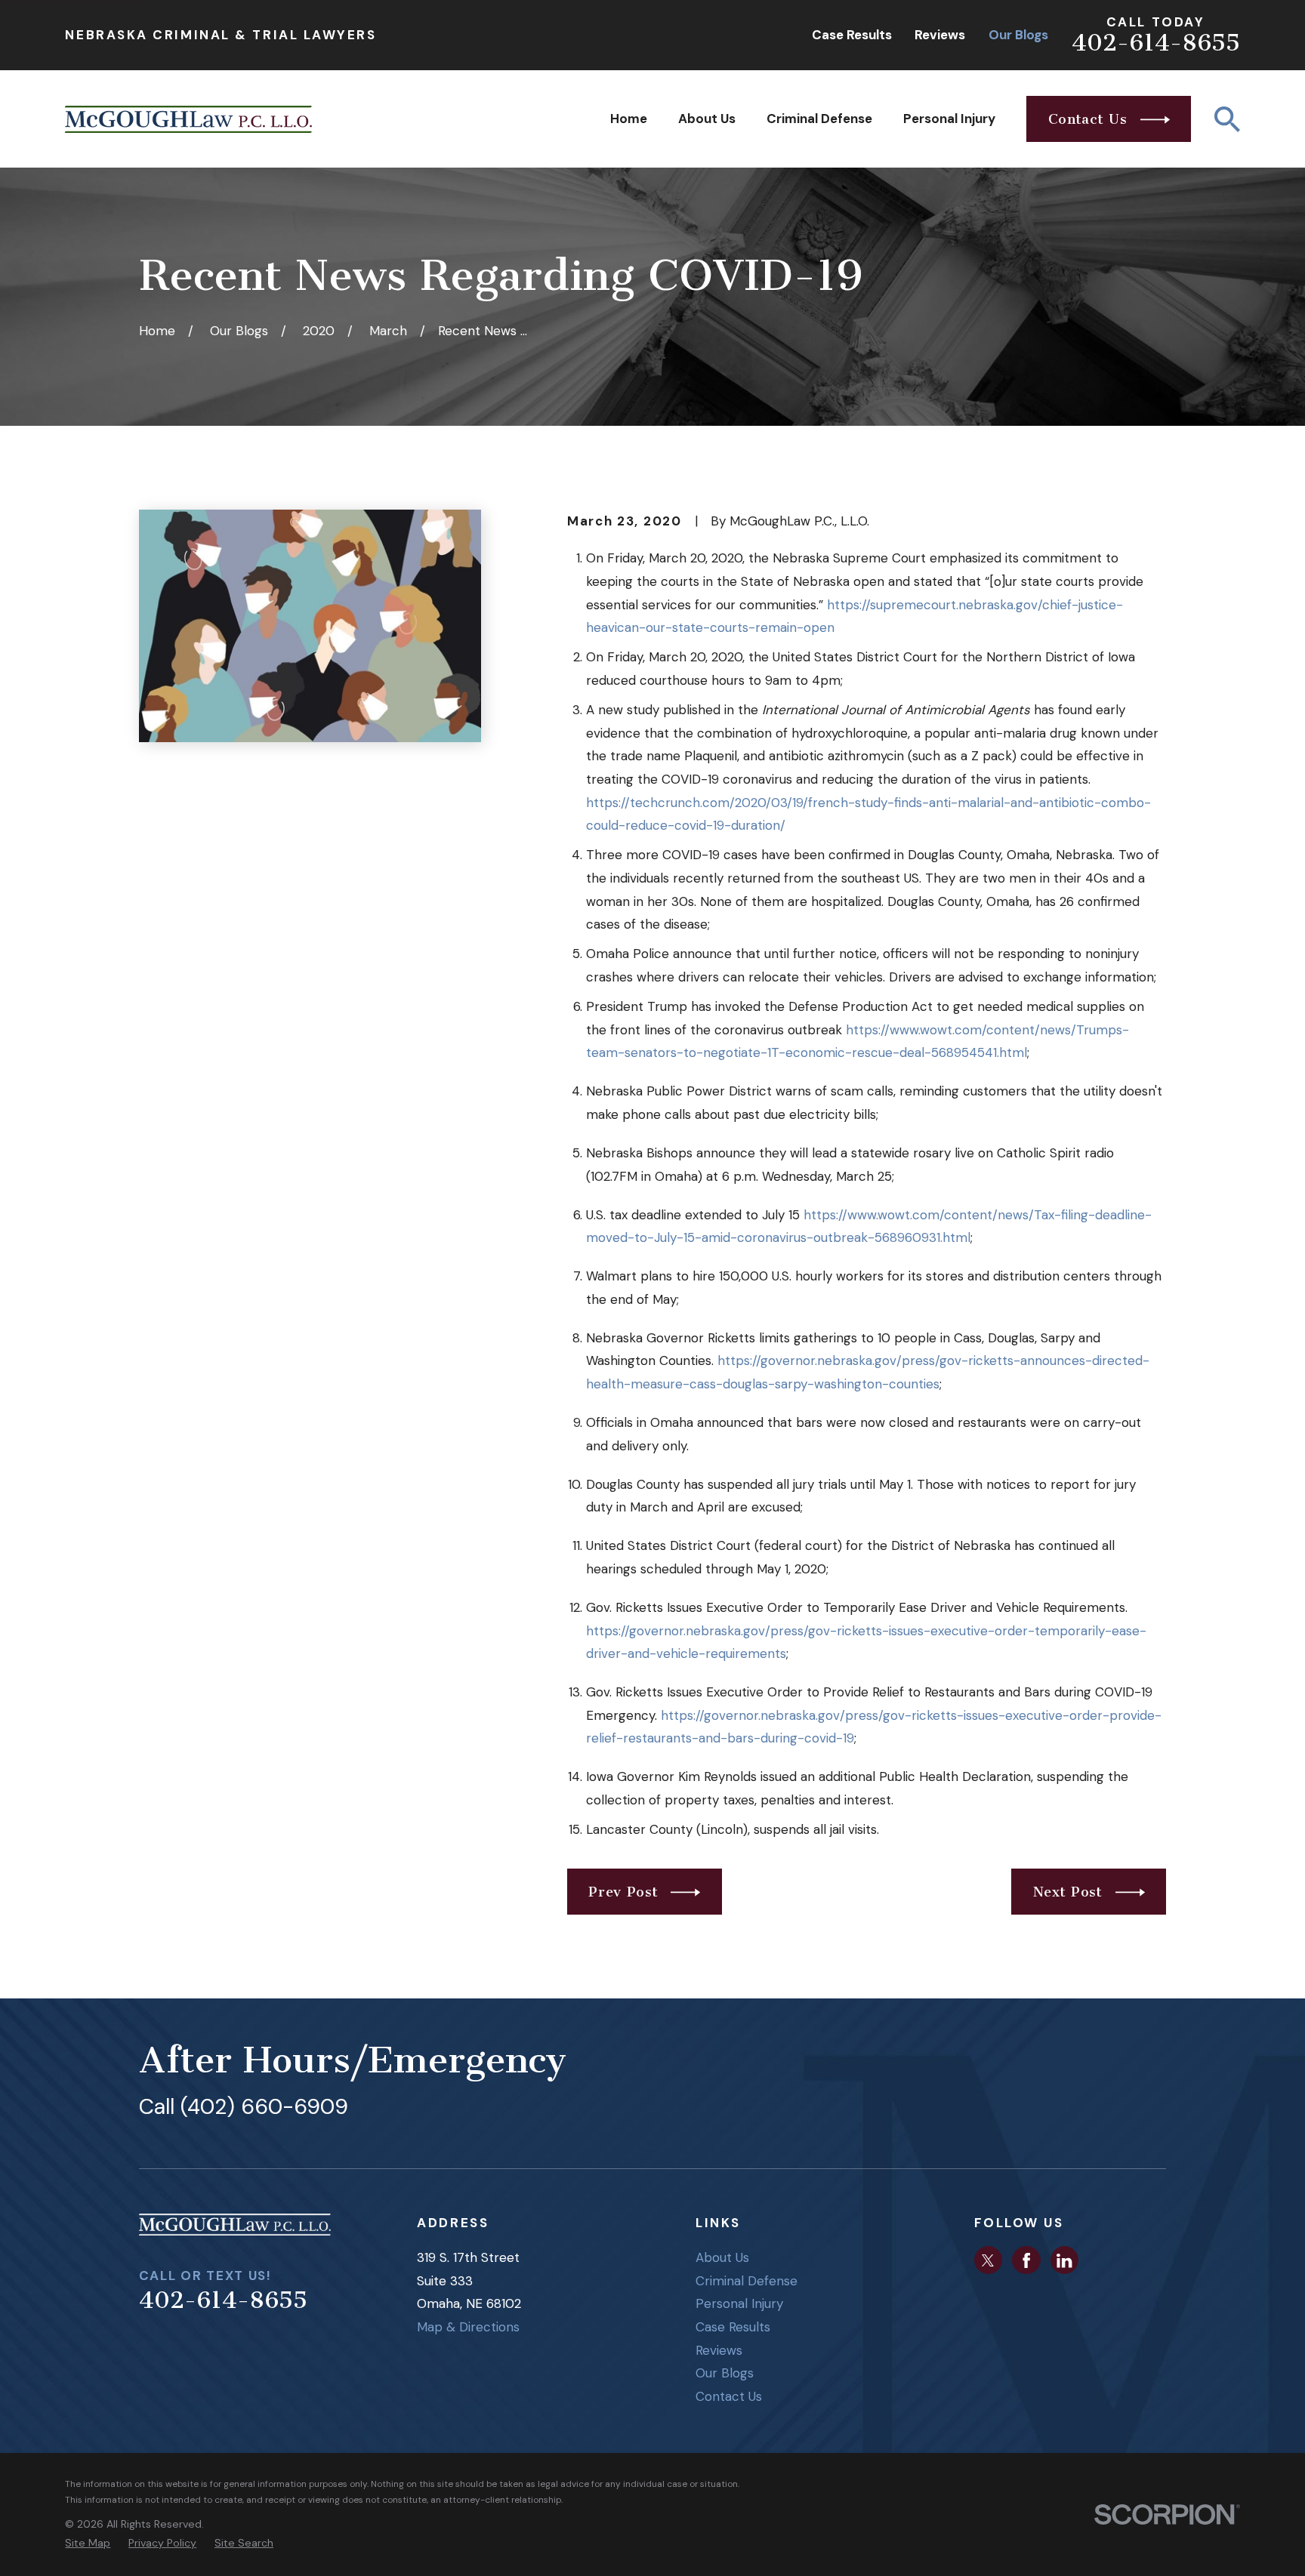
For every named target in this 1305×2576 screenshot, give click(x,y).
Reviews (940, 35)
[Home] (188, 119)
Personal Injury (739, 2303)
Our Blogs (1018, 35)
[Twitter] (988, 2260)
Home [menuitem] (629, 119)
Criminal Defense (747, 2281)
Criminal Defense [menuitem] (819, 119)
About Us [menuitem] (707, 119)
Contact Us (729, 2396)
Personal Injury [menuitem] (949, 119)
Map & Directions (468, 2327)
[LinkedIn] (1064, 2260)
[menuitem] (88, 2544)
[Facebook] (1026, 2260)
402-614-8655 (1156, 43)
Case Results (852, 35)
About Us (722, 2257)
